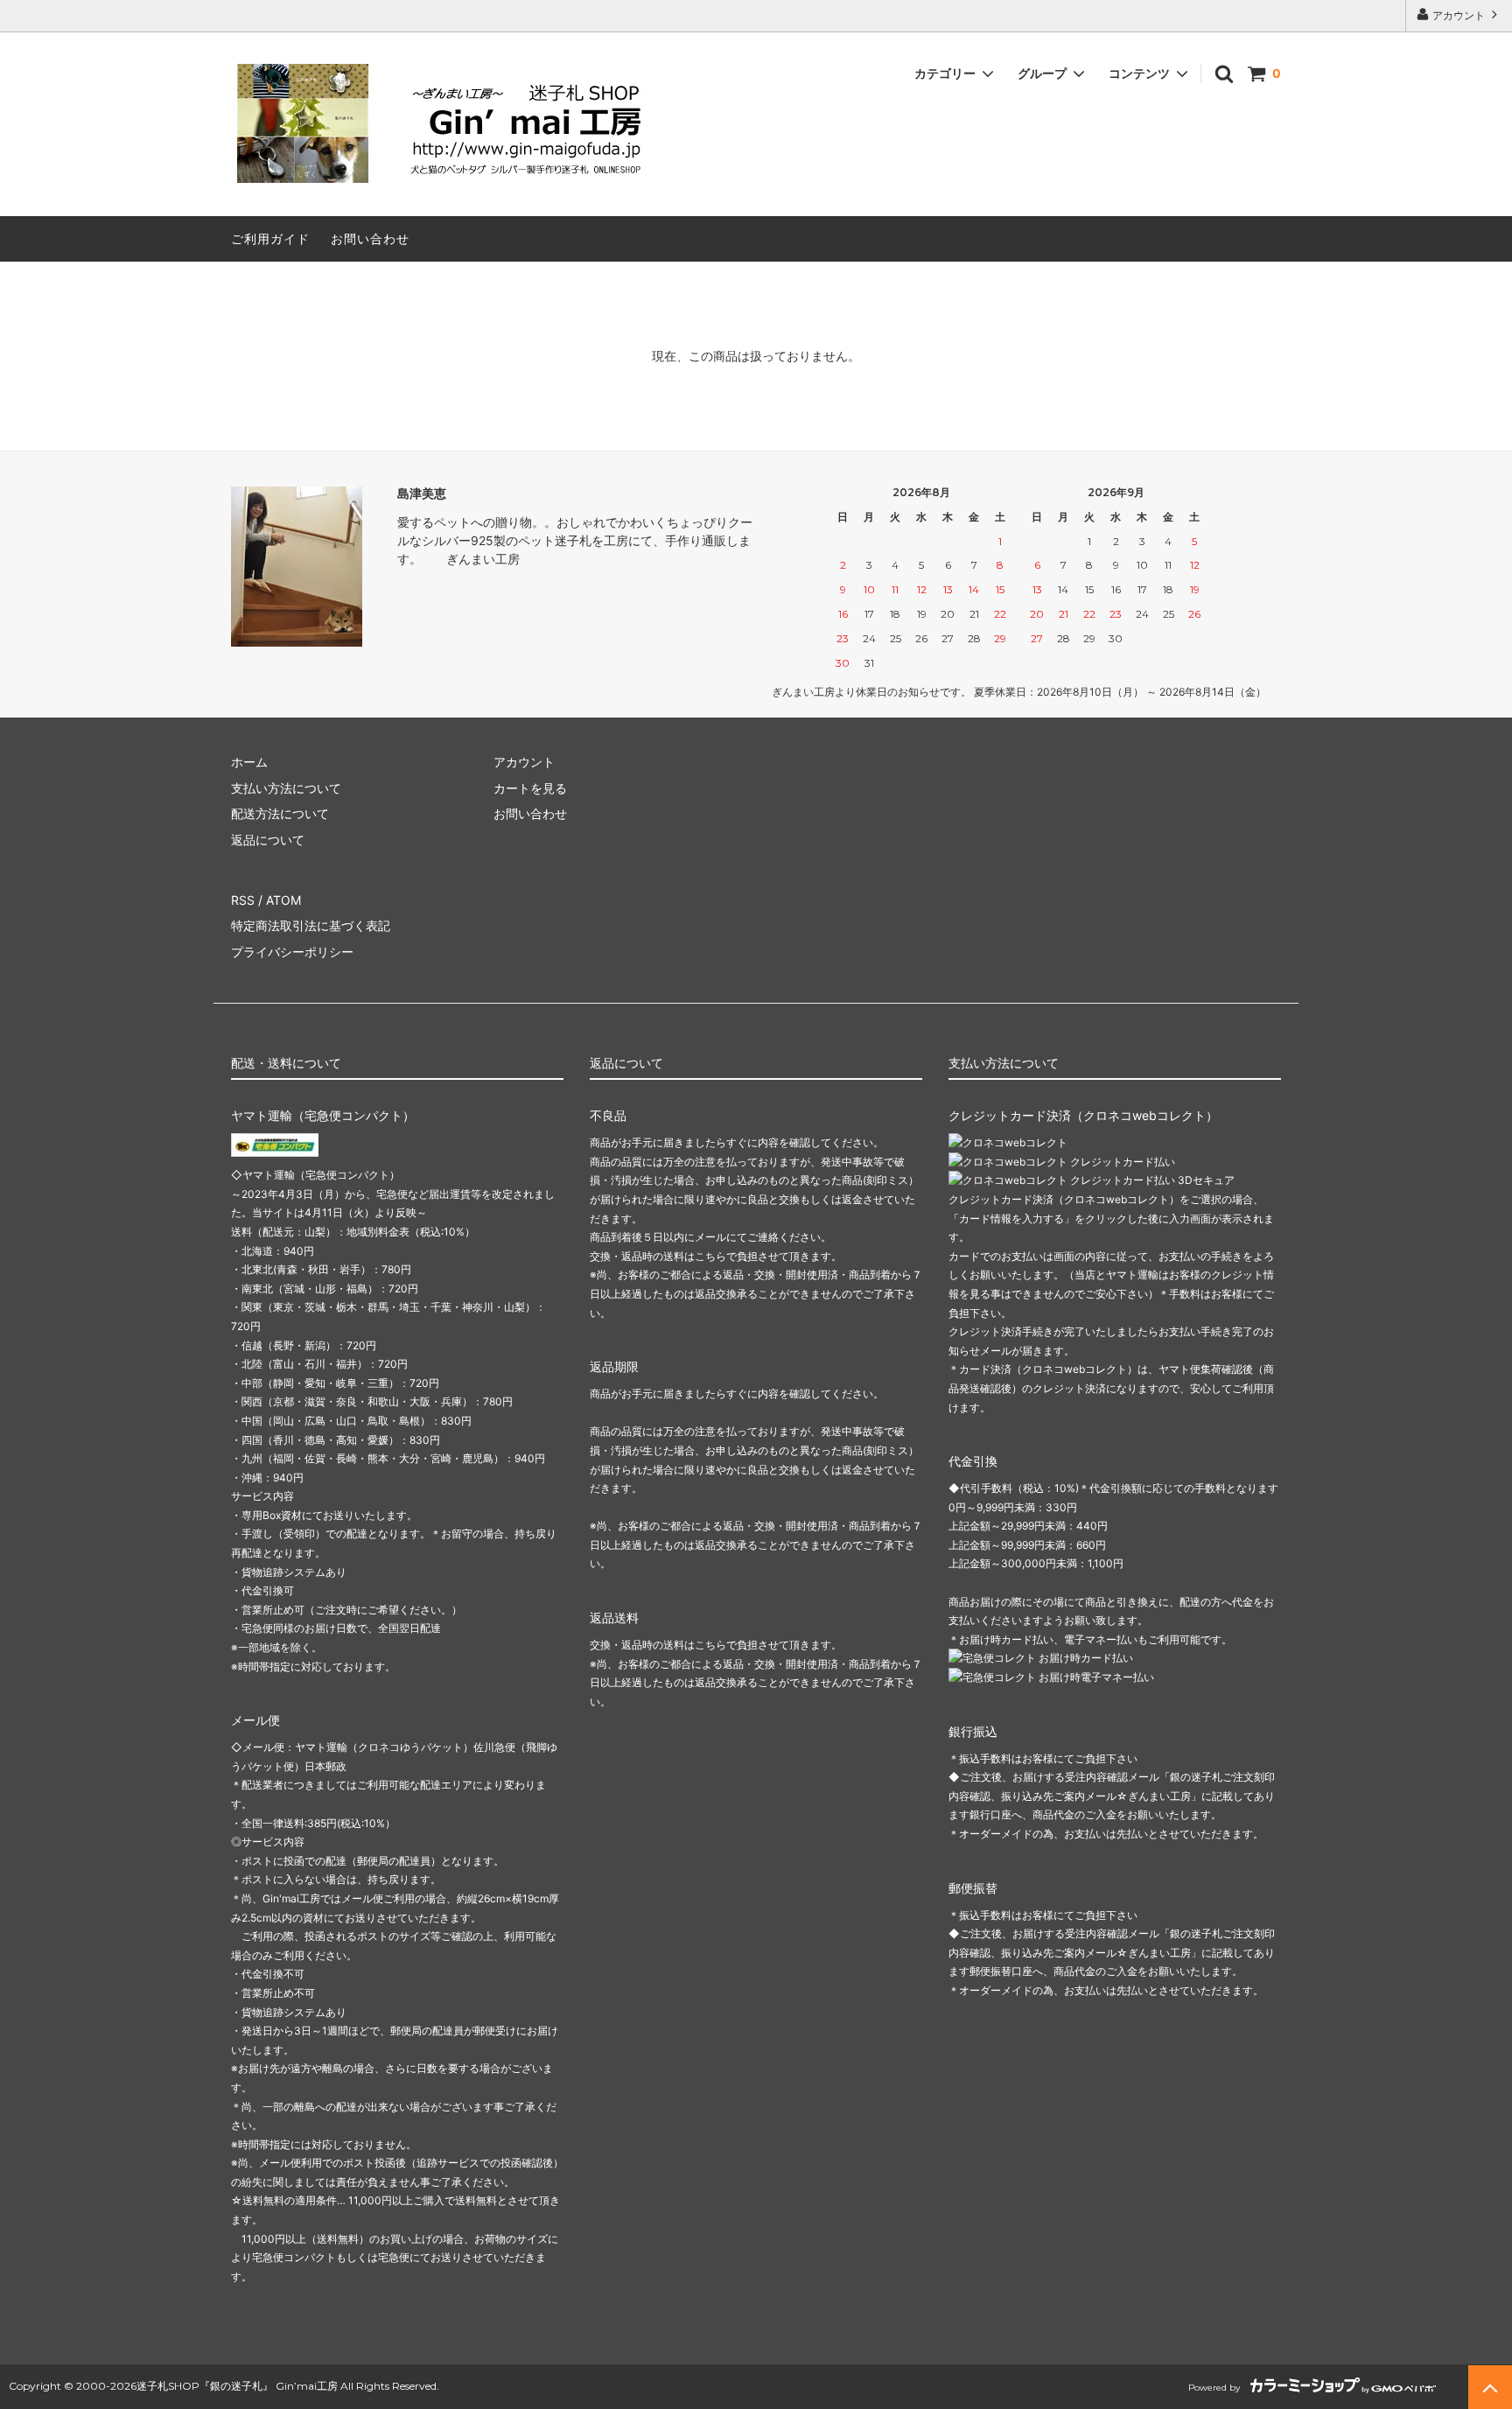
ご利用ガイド (270, 238)
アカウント (1459, 15)
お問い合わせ (370, 238)
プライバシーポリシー (292, 952)
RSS (243, 900)
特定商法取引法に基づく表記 (311, 925)
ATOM (283, 900)
